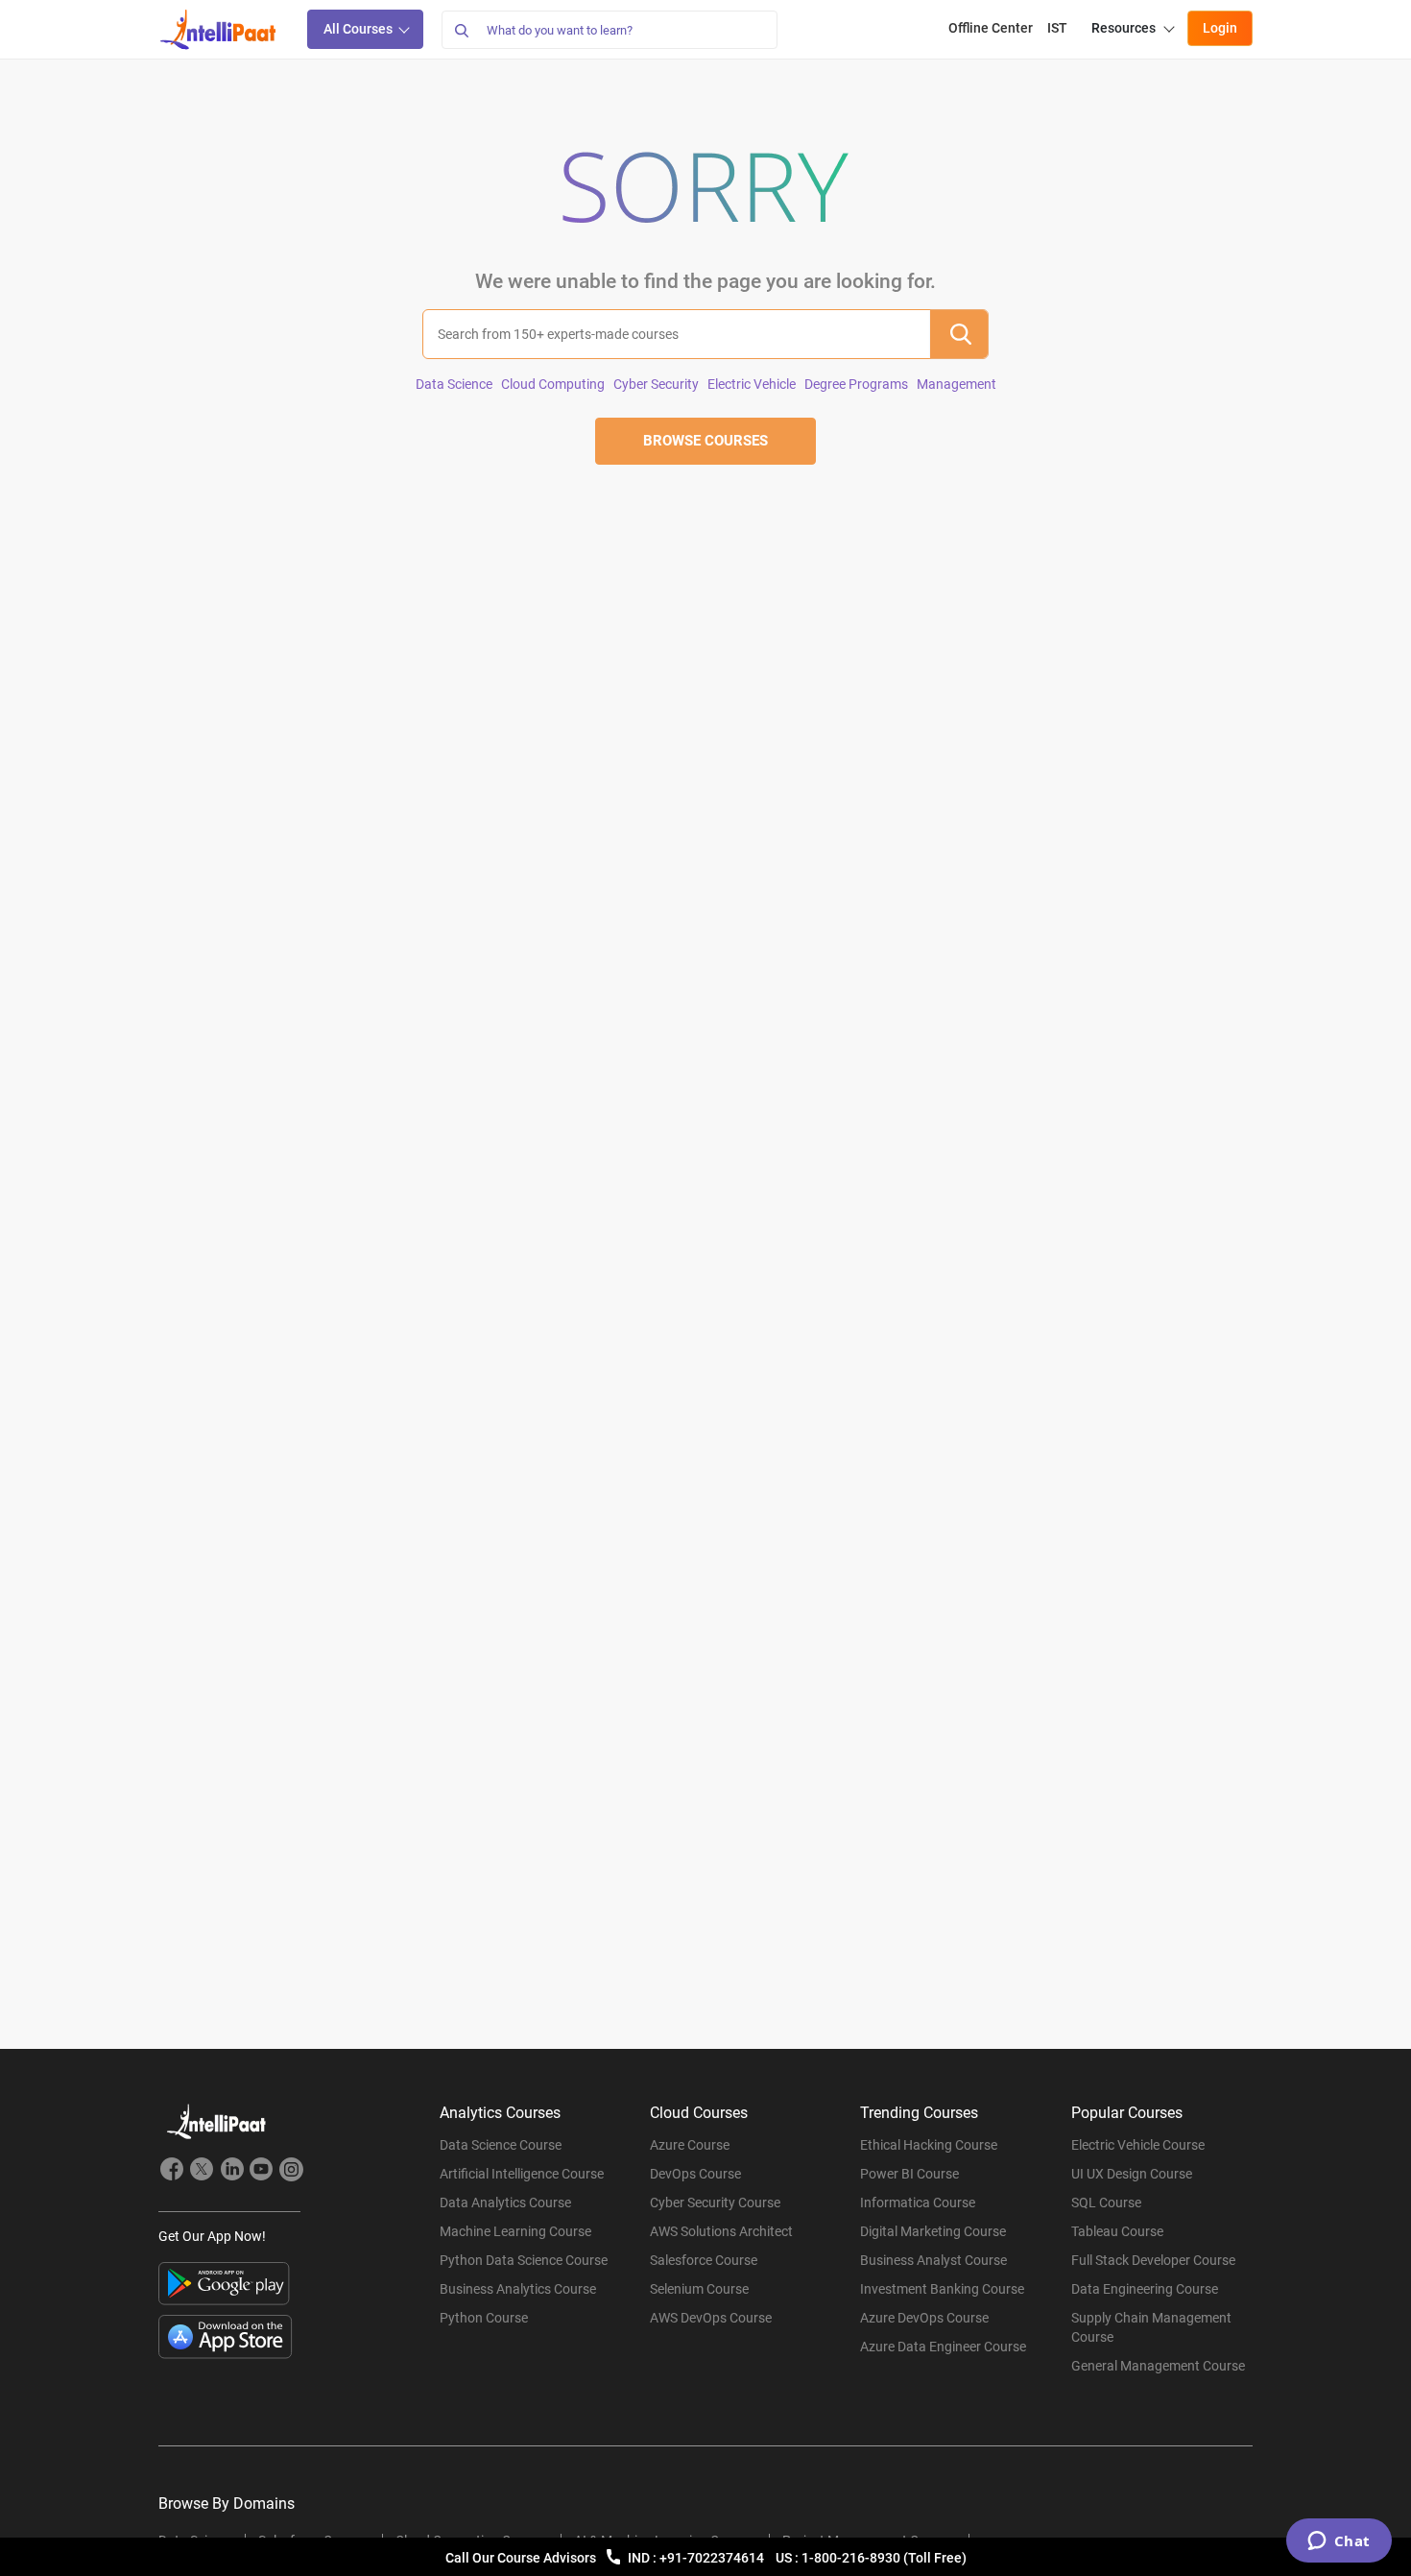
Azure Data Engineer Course (943, 2347)
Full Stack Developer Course (1153, 2260)
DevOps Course (695, 2174)
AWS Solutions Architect (721, 2231)
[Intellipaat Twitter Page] (202, 2172)
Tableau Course (1117, 2231)
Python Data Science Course (524, 2260)
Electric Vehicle (752, 384)
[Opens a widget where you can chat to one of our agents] (1339, 2542)
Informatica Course (918, 2203)
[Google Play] (224, 2284)
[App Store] (226, 2337)
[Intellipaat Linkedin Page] (231, 2172)
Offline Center (991, 28)
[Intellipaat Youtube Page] (261, 2172)
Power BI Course (909, 2174)
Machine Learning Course (515, 2231)
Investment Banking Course (942, 2289)
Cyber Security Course (715, 2203)
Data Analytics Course (505, 2203)
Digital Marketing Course (933, 2231)
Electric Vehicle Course (1138, 2145)
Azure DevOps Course (924, 2318)
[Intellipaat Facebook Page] (172, 2172)
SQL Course (1106, 2203)
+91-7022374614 (713, 2558)
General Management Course (1158, 2366)
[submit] (959, 334)
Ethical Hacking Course (929, 2145)
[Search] (461, 30)
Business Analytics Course (518, 2289)
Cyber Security (656, 384)
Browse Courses (705, 441)
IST (1057, 28)
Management (957, 384)
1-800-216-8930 (852, 2558)
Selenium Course (699, 2289)
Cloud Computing (553, 384)
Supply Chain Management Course (1151, 2327)
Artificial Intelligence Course (522, 2174)
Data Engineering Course (1145, 2289)
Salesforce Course (704, 2260)
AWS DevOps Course (711, 2318)
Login (1220, 28)
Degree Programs (856, 384)
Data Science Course (501, 2145)
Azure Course (690, 2145)
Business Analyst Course (933, 2260)
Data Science (454, 384)
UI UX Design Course (1132, 2174)
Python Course (484, 2318)
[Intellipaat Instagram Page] (291, 2172)
